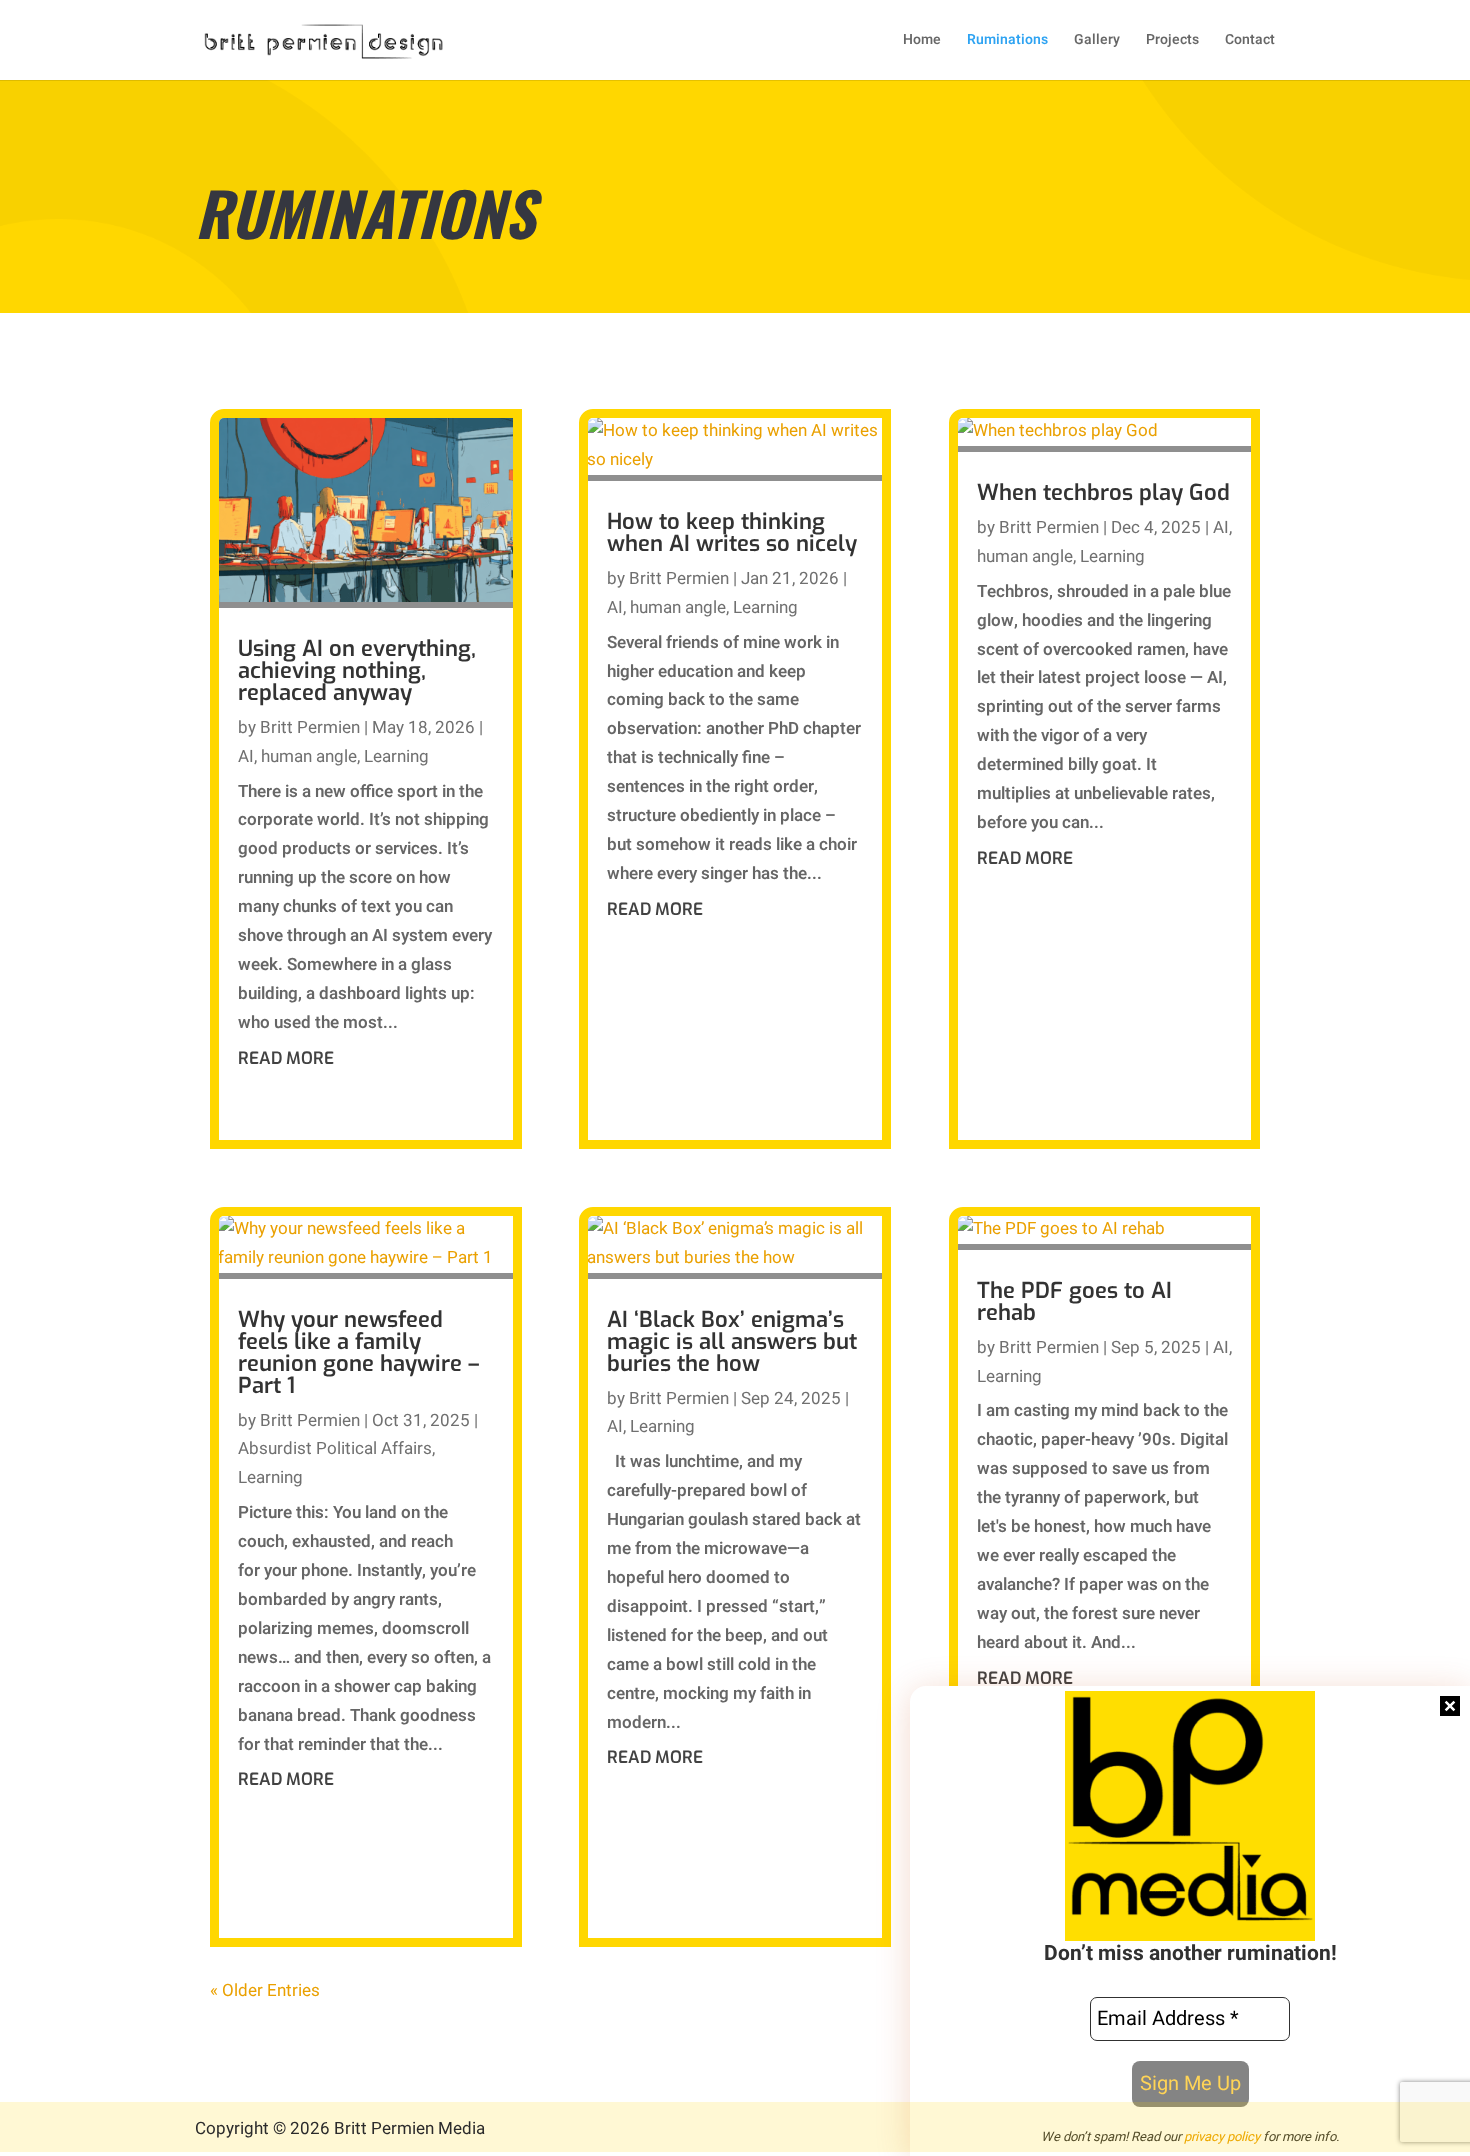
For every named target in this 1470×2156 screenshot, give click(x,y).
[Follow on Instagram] (1000, 2131)
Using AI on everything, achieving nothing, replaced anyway (357, 670)
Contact (1250, 41)
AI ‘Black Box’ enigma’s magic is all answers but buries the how (732, 1341)
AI (246, 756)
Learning (396, 756)
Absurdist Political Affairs (335, 1448)
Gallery (1097, 41)
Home (922, 41)
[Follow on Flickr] (1040, 2131)
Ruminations (1007, 41)
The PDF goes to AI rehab (1074, 1301)
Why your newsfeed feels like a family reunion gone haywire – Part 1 (358, 1352)
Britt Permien (310, 727)
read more (286, 1058)
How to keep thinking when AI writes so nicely (732, 532)
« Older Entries (265, 1990)
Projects (1172, 41)
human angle (309, 756)
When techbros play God (1103, 492)
